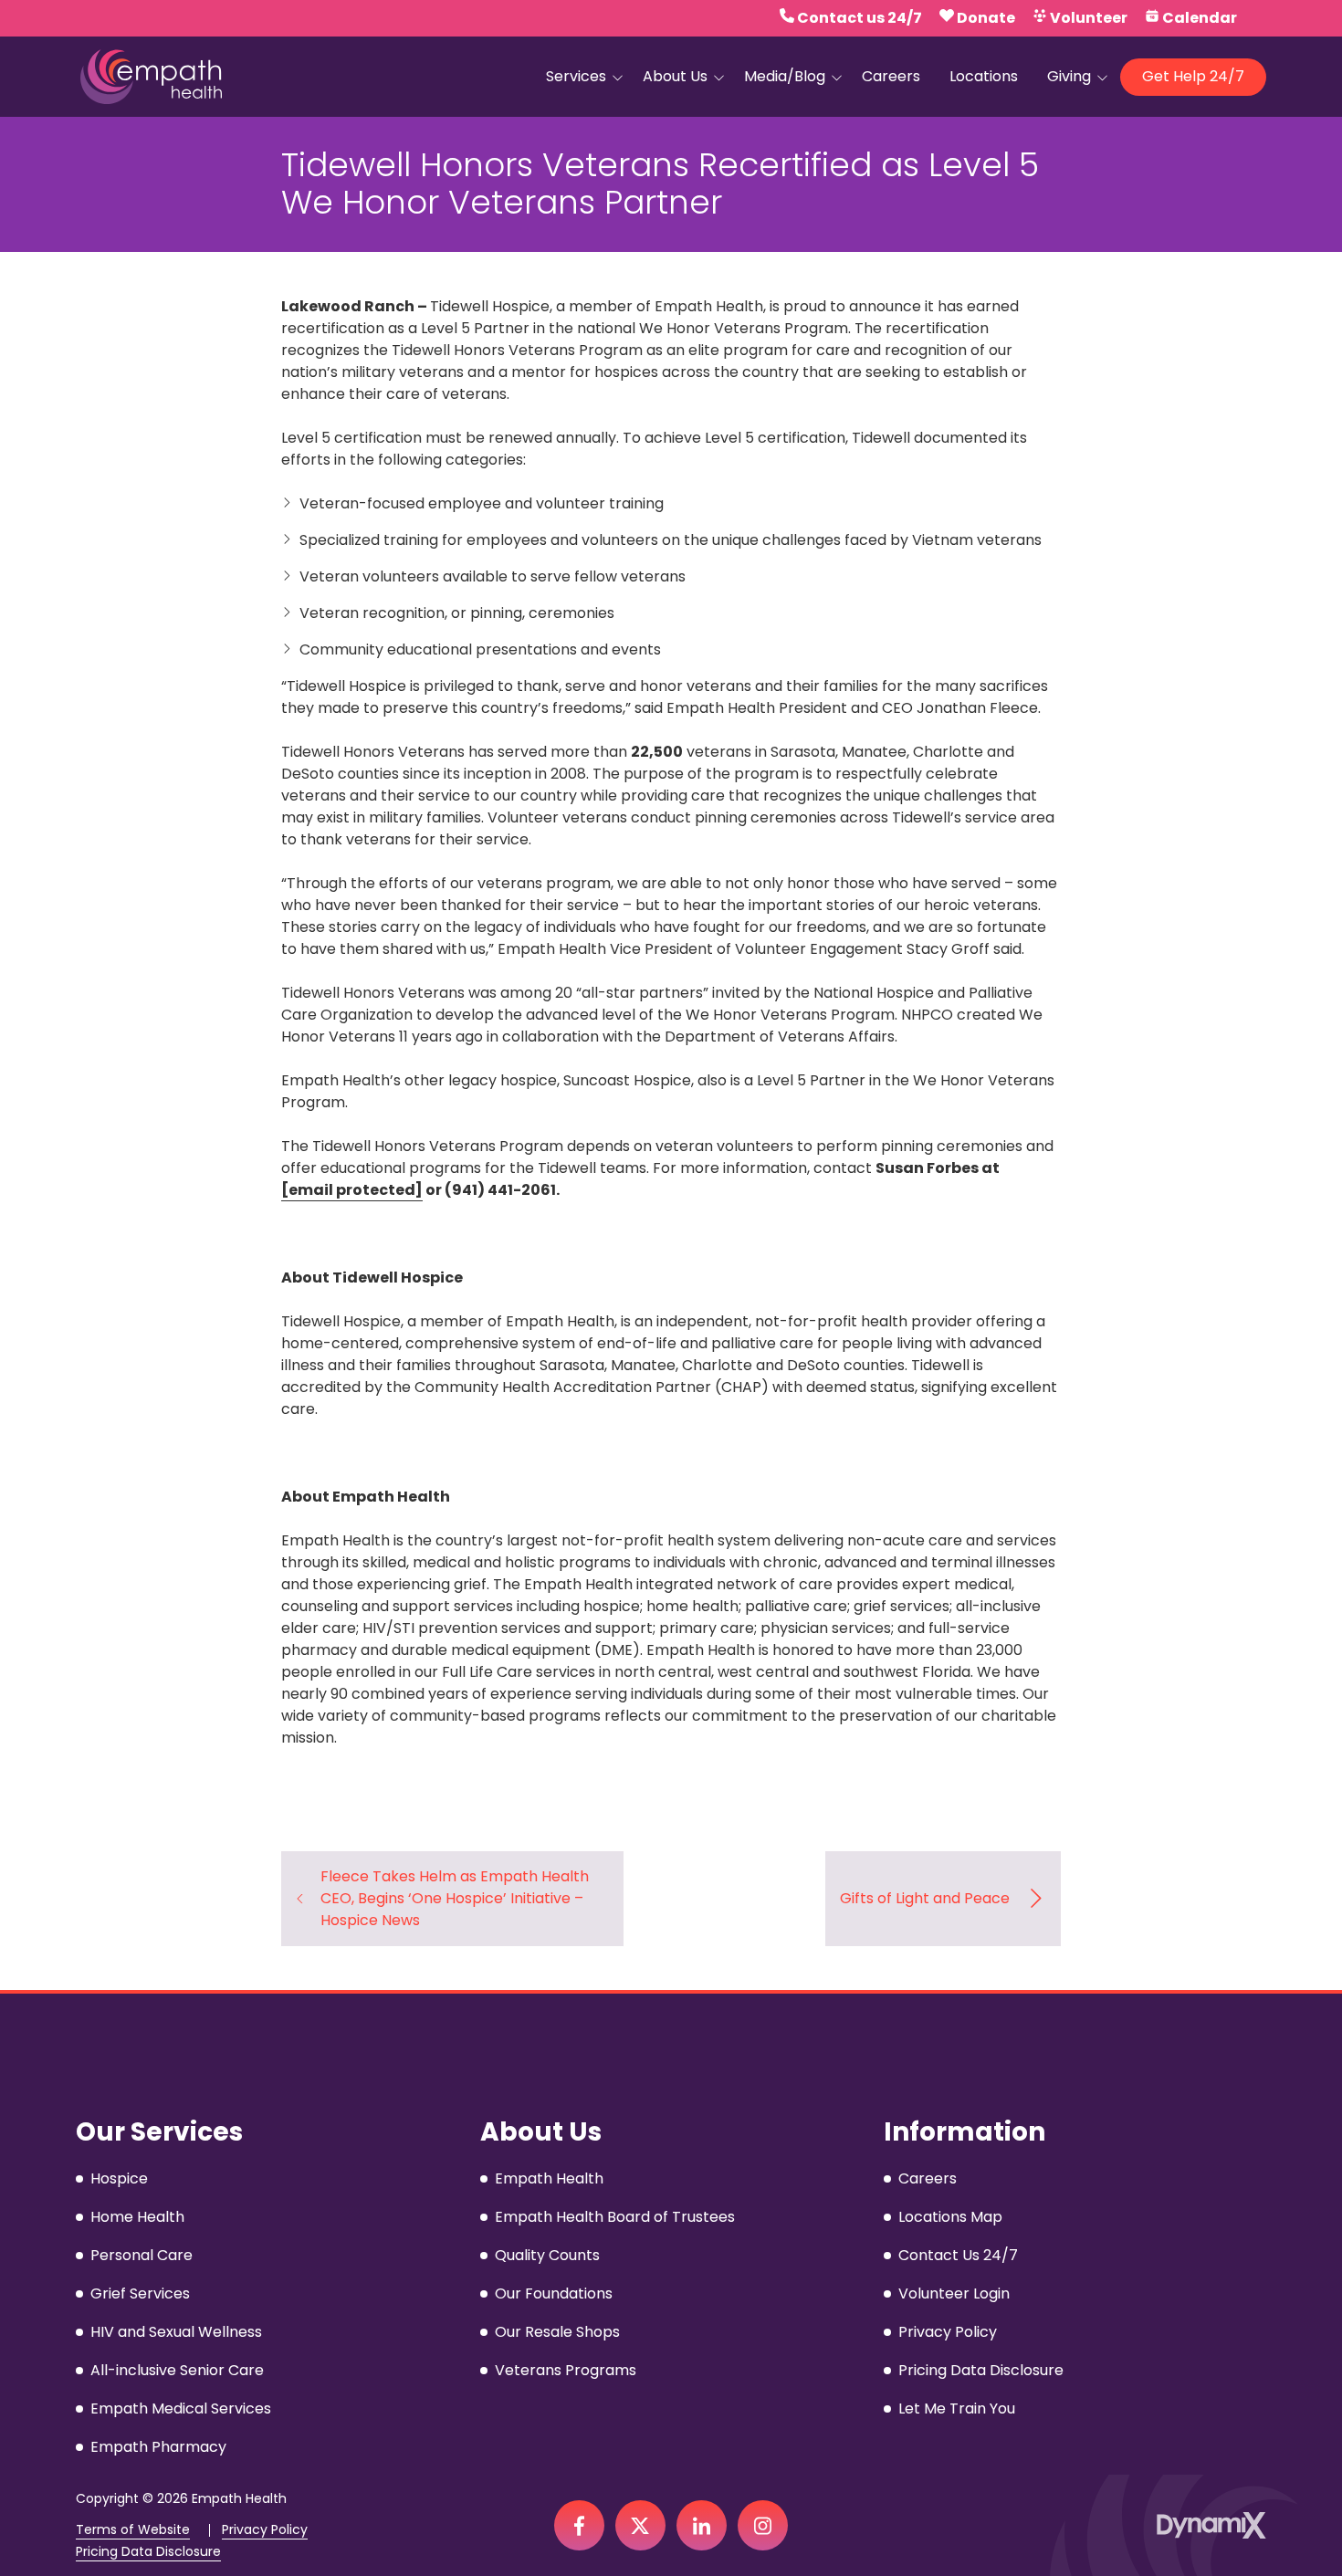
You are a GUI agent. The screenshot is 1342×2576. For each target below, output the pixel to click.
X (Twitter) (640, 2525)
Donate (986, 18)
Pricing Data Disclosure (148, 2552)
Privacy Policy (265, 2530)
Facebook (579, 2525)
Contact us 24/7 (860, 18)
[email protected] (352, 1190)
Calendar (1200, 18)
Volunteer (1089, 18)
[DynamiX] (1211, 2525)
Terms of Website (133, 2530)
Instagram (763, 2525)
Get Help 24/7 (1193, 76)
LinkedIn (702, 2525)
